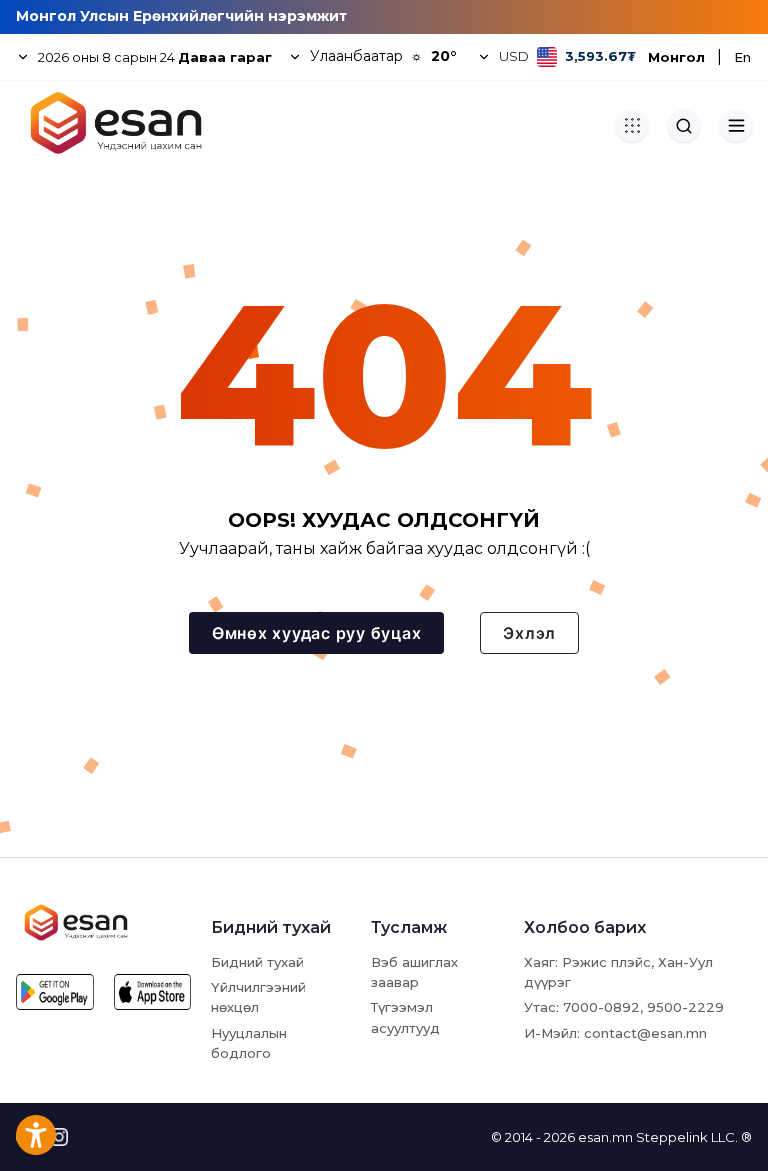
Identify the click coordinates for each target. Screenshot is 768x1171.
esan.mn (605, 1137)
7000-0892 (601, 1007)
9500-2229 (685, 1007)
